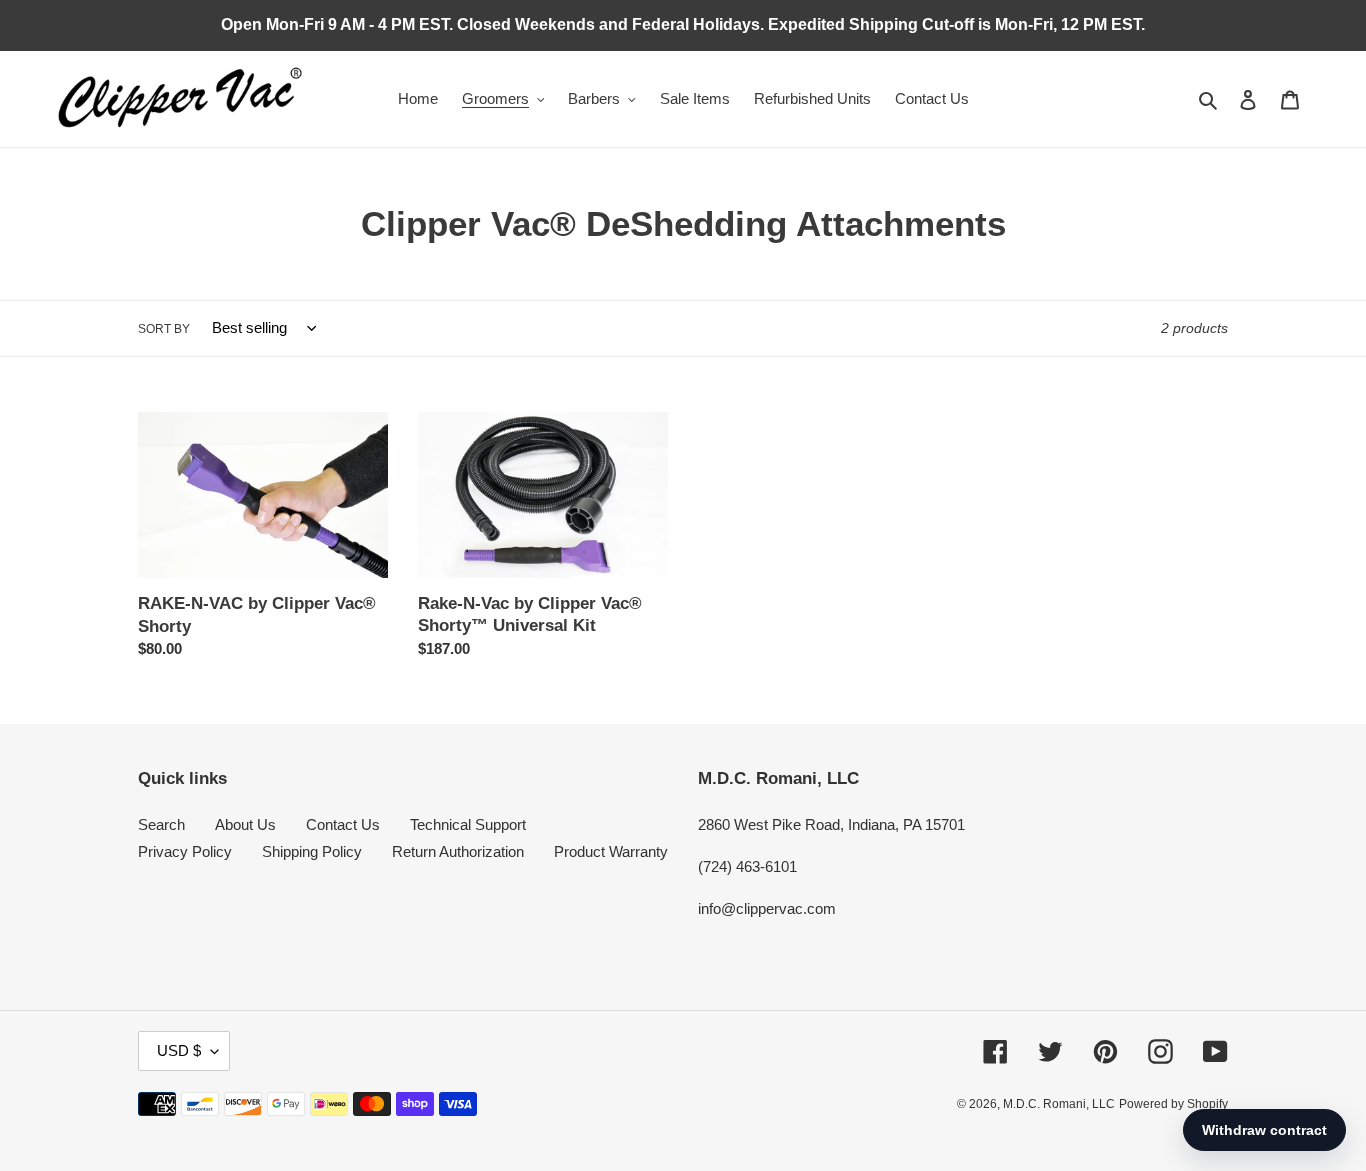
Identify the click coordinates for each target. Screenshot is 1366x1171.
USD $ (179, 1050)
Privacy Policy (185, 851)
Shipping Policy (312, 851)
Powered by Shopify (1173, 1104)
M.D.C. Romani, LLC (1059, 1104)
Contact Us (343, 824)
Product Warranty (611, 851)
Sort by (164, 329)
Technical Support (468, 824)
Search (161, 824)
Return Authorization (458, 851)
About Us (245, 824)
